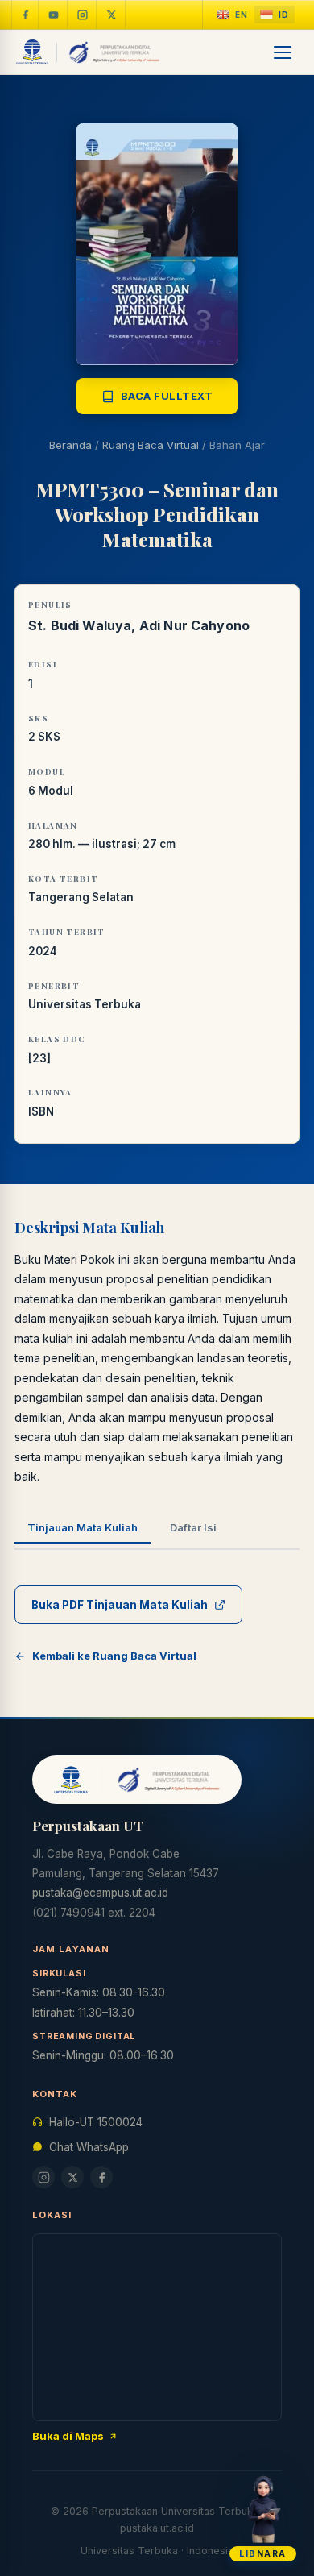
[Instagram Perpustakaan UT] (83, 15)
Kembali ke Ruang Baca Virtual (114, 1656)
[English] (232, 15)
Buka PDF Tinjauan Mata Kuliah (120, 1605)
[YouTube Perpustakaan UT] (54, 15)
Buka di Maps (68, 2436)
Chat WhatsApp (89, 2147)
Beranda (70, 445)
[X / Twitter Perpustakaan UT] (112, 15)
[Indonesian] (275, 15)
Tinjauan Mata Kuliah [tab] (83, 1527)
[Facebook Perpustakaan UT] (25, 15)
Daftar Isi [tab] (193, 1527)
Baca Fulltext (167, 396)
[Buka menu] (283, 52)
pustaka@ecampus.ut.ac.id (100, 1893)
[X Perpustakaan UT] (72, 2177)
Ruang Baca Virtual (151, 445)
